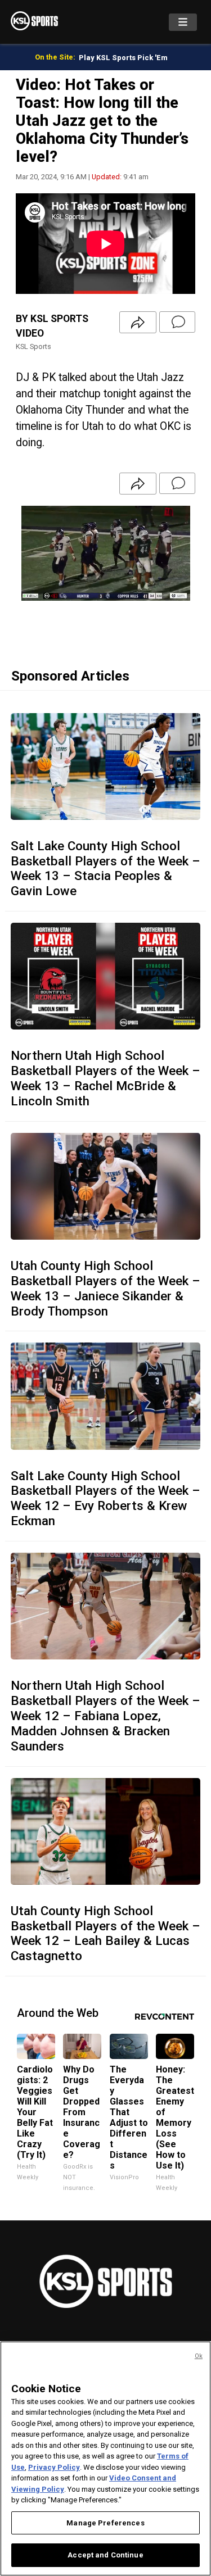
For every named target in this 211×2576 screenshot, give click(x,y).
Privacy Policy (54, 2467)
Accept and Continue (105, 2555)
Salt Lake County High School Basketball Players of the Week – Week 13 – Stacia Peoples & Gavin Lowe (105, 869)
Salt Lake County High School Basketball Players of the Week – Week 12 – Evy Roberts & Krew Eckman (105, 1498)
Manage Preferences (105, 2523)
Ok (199, 2356)
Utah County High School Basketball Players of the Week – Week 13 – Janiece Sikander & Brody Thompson (105, 1288)
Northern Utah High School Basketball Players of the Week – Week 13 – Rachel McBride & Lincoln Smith (105, 1078)
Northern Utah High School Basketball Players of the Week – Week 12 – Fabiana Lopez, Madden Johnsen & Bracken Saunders (105, 1716)
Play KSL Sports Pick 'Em (123, 58)
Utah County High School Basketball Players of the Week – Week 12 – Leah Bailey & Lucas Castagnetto (105, 1933)
